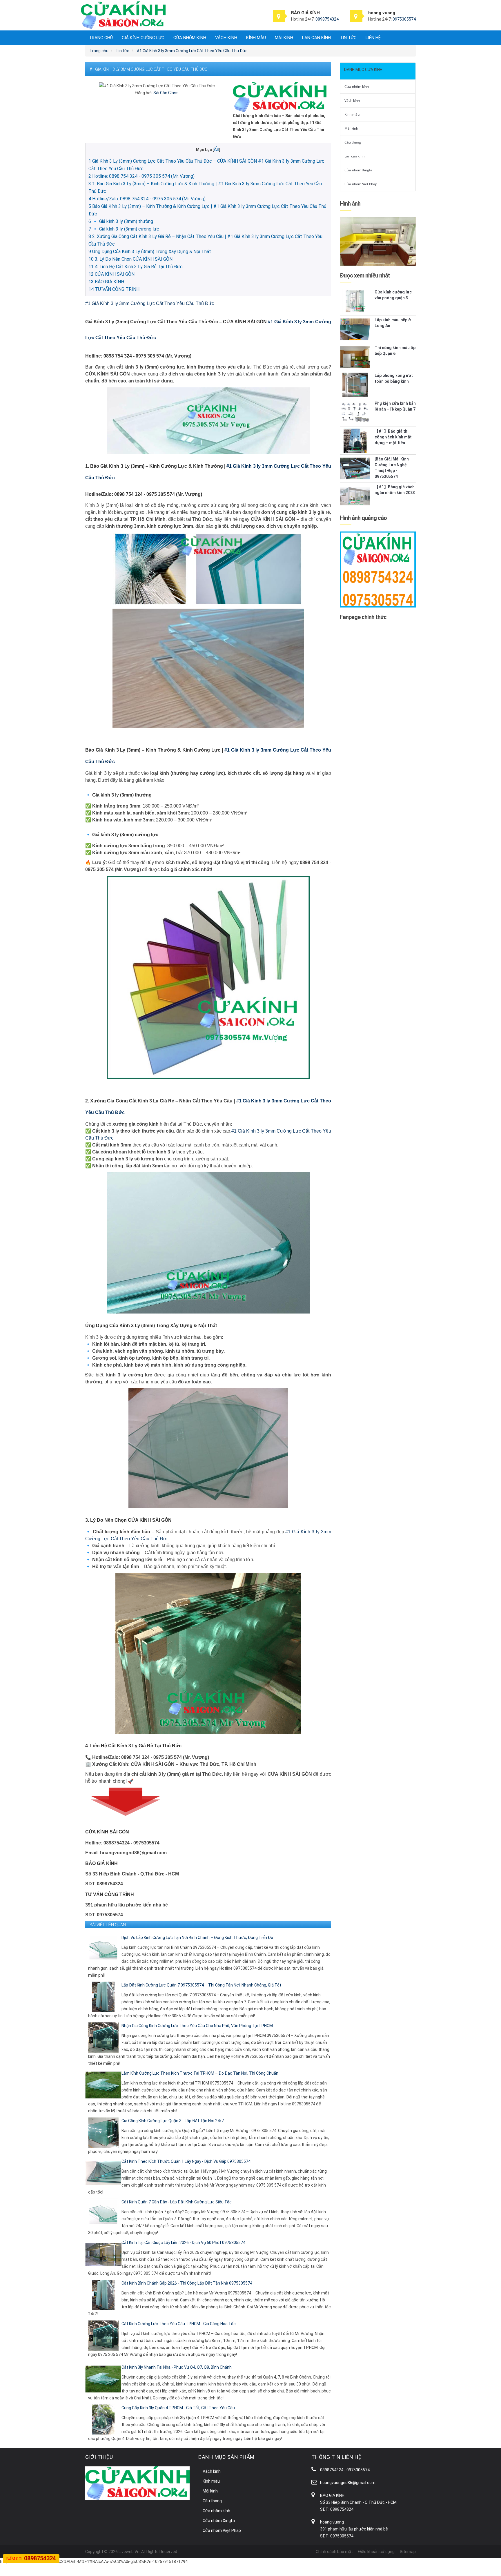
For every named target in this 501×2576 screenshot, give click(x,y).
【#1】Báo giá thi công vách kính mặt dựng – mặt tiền (393, 437)
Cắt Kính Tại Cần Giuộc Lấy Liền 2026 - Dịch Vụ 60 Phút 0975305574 (183, 2243)
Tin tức (348, 38)
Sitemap (408, 2552)
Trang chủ (101, 38)
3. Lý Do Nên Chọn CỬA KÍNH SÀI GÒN (130, 259)
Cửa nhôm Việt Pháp (361, 184)
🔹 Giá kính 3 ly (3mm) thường (121, 221)
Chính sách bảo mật (334, 2552)
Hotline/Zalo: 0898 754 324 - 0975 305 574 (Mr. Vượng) (147, 199)
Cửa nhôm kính (190, 38)
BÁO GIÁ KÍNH (106, 282)
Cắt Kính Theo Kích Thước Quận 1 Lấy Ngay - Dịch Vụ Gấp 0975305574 (186, 2161)
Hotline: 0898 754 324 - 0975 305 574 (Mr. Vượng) (141, 176)
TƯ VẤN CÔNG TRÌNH (114, 289)
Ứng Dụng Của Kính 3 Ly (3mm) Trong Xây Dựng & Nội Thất (150, 252)
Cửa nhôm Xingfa (358, 170)
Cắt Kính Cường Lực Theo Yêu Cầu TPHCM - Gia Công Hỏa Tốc (179, 2324)
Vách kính (226, 38)
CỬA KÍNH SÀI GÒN (111, 274)
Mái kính (284, 38)
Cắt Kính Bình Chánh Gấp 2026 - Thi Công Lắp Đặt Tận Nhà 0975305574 (187, 2283)
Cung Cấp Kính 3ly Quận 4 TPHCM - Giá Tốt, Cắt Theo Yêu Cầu (178, 2408)
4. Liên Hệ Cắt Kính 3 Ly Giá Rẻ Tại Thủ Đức (136, 267)
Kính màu (256, 38)
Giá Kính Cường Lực (143, 38)
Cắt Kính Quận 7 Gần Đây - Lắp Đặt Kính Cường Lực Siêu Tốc (177, 2202)
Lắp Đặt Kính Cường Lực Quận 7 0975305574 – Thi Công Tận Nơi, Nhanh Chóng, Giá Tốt (201, 1985)
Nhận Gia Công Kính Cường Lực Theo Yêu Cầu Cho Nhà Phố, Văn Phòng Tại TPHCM (197, 2026)
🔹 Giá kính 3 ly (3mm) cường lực (124, 229)
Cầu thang (353, 142)
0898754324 (327, 19)
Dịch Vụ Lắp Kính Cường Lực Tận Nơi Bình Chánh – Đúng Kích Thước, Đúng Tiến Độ (197, 1938)
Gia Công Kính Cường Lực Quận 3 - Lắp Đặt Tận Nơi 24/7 (173, 2121)
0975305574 (404, 19)
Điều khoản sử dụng (376, 2552)
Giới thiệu (99, 2457)
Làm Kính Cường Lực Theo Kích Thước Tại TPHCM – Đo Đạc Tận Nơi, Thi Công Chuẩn (200, 2073)
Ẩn (216, 149)
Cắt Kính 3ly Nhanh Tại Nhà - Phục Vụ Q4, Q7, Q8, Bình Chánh (177, 2367)
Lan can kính (316, 38)
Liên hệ (373, 38)
